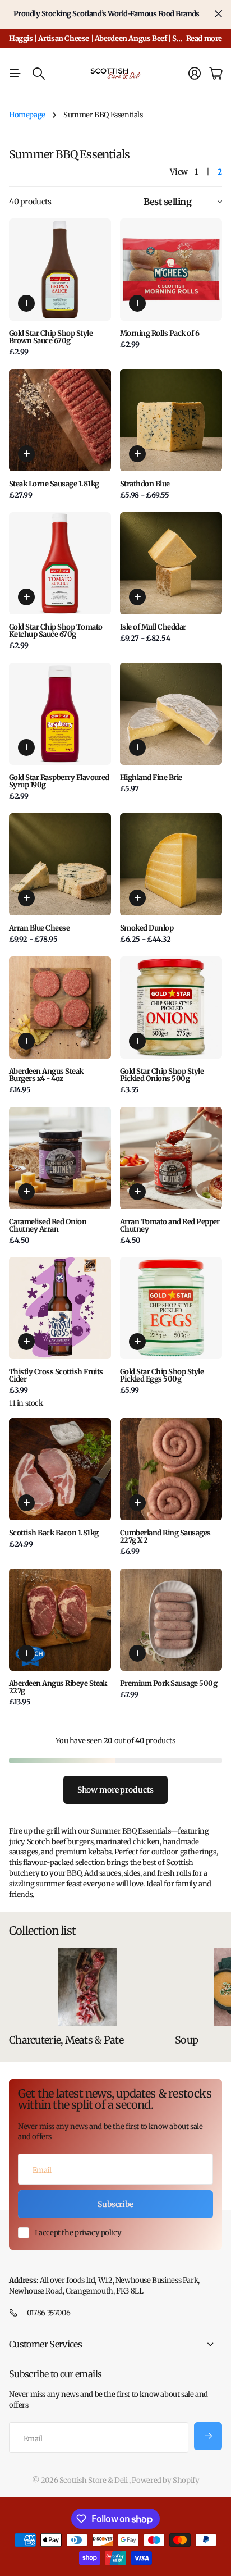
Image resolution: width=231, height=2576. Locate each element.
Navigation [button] (15, 74)
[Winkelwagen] (216, 74)
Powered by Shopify (165, 2480)
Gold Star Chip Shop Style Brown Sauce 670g (51, 337)
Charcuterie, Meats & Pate (66, 2040)
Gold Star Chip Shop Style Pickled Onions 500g (162, 1075)
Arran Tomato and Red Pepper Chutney (170, 1225)
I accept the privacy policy (78, 2233)
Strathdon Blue (145, 484)
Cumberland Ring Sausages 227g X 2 (165, 1537)
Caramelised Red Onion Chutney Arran (48, 1225)
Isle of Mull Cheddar (153, 627)
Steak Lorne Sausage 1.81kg (54, 484)
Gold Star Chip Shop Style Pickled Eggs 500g (162, 1375)
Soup (186, 2040)
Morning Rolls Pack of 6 (160, 333)
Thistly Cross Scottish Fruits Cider (56, 1375)
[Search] (39, 74)
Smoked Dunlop (147, 928)
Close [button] (218, 14)
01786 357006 (48, 2313)
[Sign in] (195, 74)
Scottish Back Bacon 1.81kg (54, 1533)
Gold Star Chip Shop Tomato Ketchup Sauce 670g (56, 631)
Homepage (27, 115)
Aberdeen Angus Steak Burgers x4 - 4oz (46, 1075)
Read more (204, 38)
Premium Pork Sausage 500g (168, 1683)
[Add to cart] (26, 303)
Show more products (115, 1790)
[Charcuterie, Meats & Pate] (87, 1987)
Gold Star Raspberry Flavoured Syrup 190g (59, 781)
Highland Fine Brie (151, 778)
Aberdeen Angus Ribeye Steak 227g (58, 1687)
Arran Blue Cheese (39, 928)
